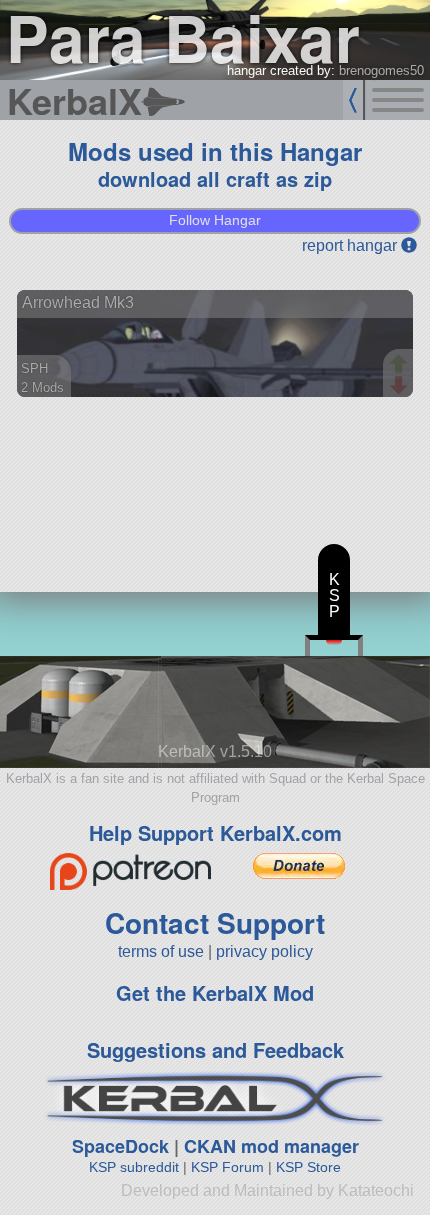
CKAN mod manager (271, 1146)
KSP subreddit (134, 1167)
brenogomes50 (381, 70)
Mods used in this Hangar (215, 151)
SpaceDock (120, 1146)
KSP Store (308, 1167)
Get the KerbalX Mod (215, 992)
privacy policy (264, 951)
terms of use (161, 951)
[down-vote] (401, 386)
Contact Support (215, 922)
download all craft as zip (215, 178)
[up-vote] (401, 366)
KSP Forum (227, 1167)
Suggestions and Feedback (215, 1049)
